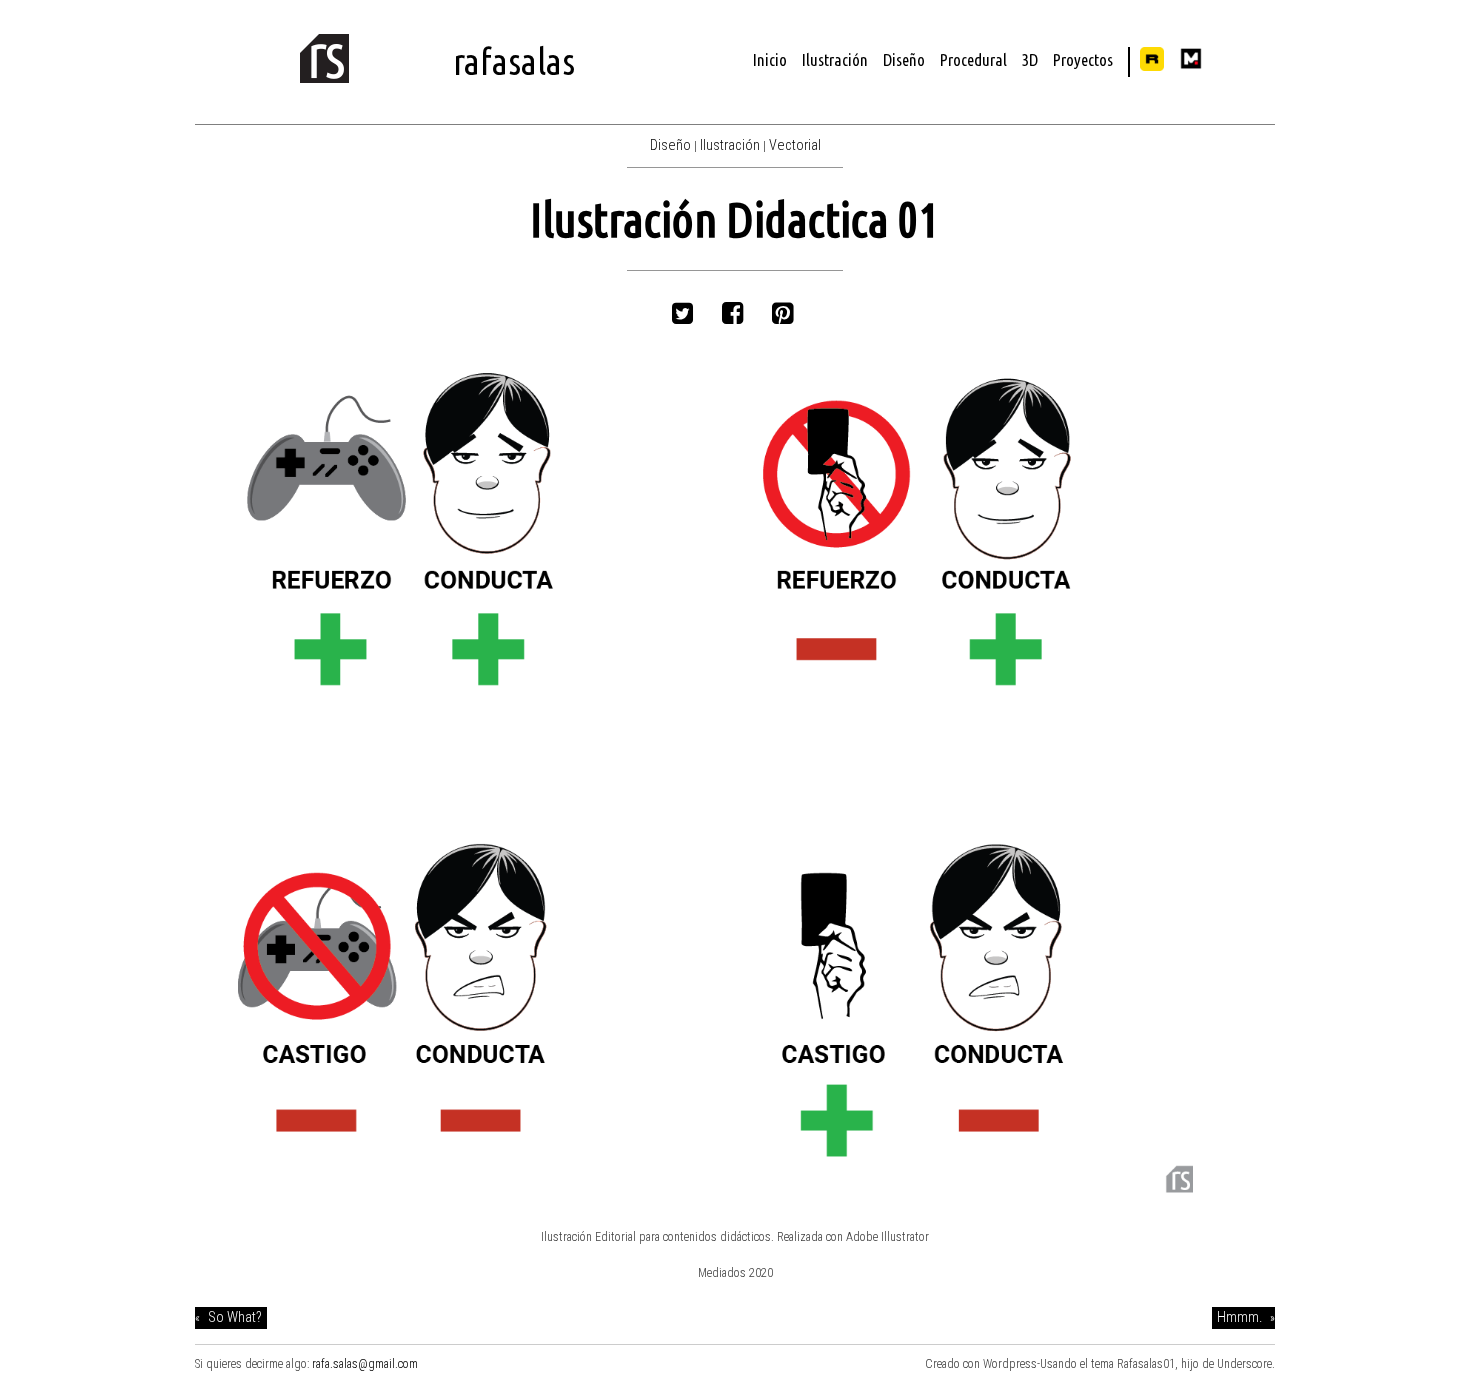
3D (1030, 59)
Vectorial (795, 145)
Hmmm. (1239, 1317)
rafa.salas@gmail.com (365, 1364)
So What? (235, 1317)
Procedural (973, 59)
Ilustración (835, 59)
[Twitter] (685, 314)
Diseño (904, 59)
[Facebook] (735, 314)
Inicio (770, 59)
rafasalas (514, 61)
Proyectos (1083, 59)
